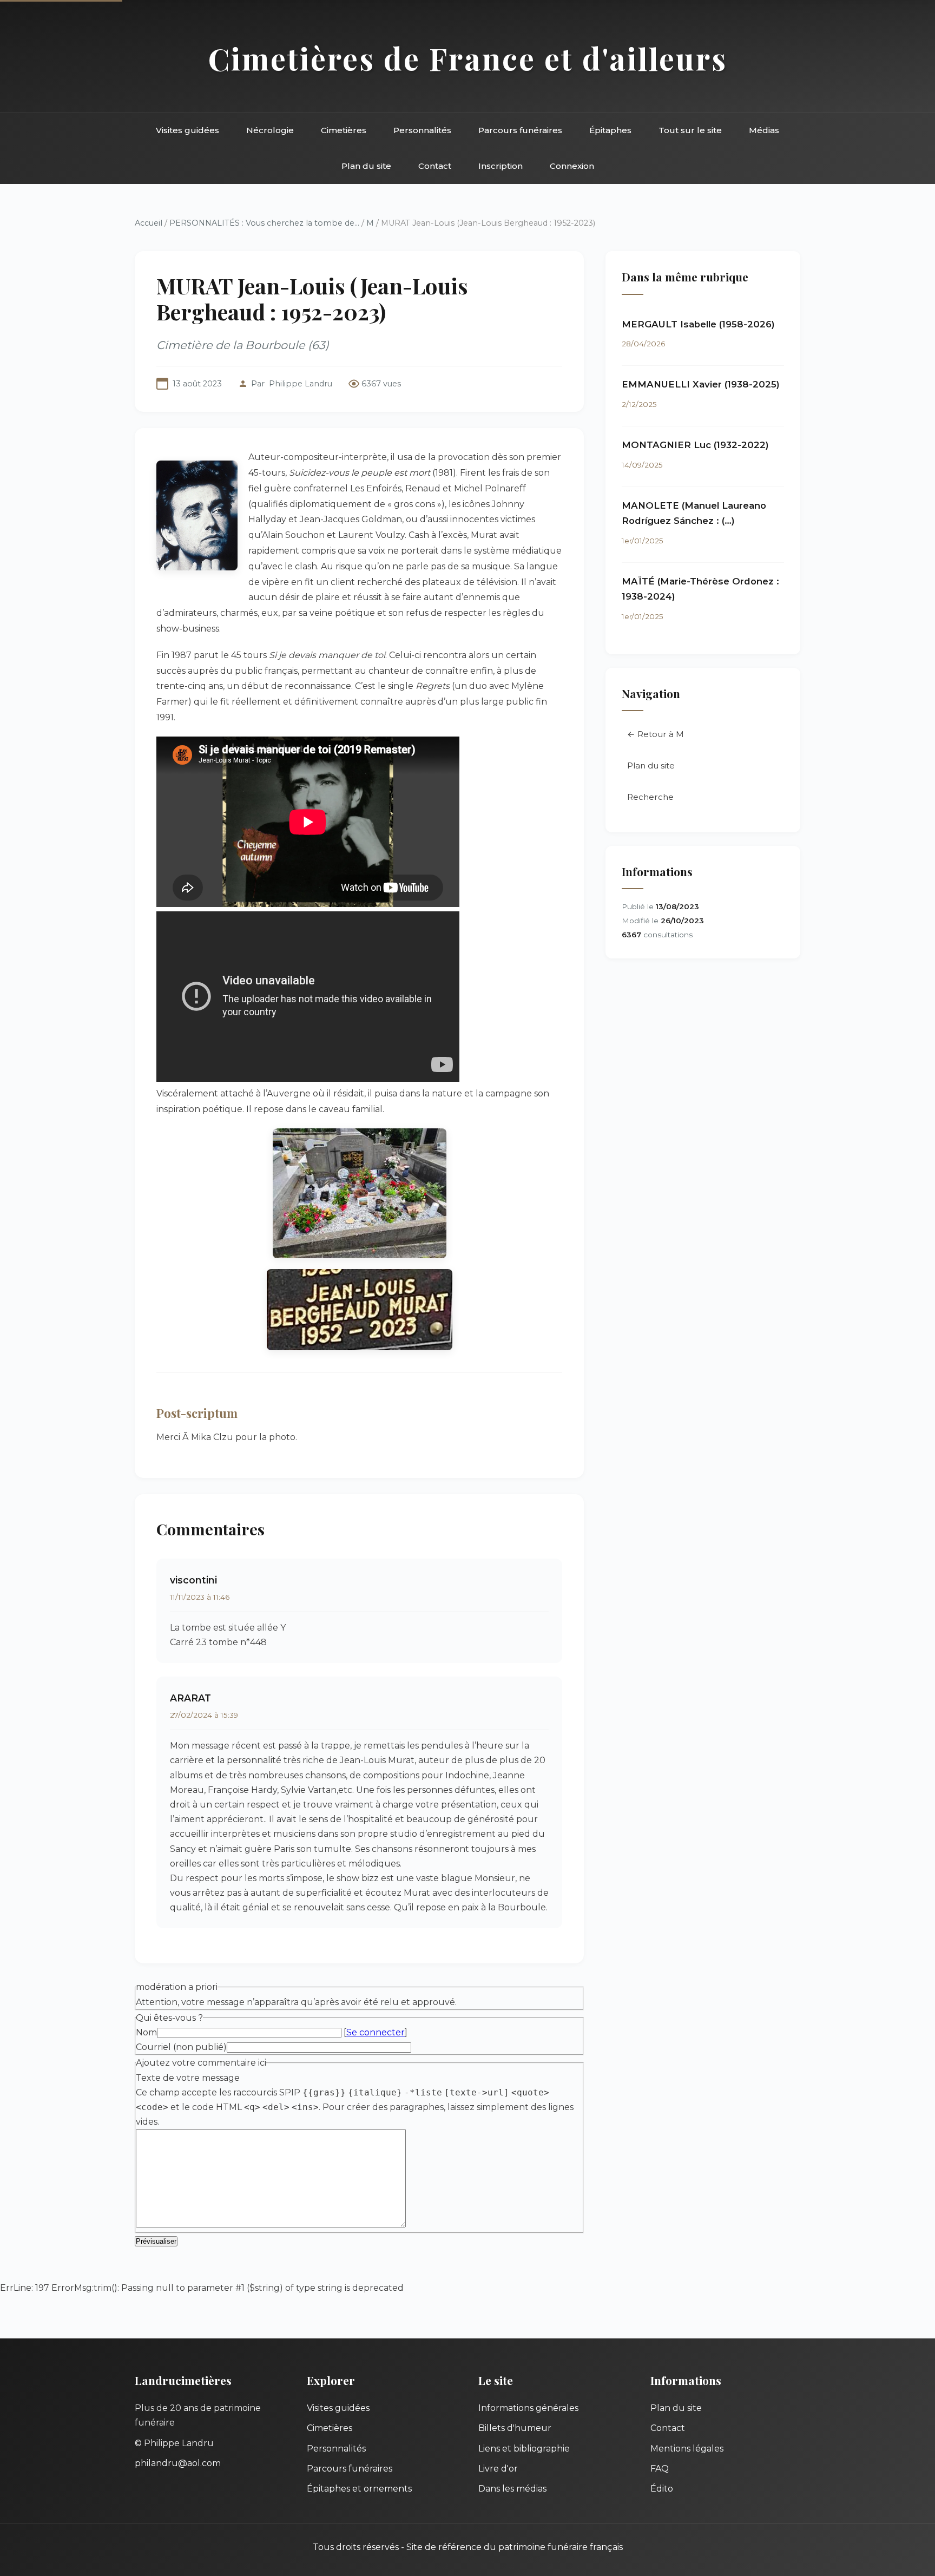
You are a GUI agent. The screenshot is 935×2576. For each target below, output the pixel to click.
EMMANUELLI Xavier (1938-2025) (701, 384)
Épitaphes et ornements (359, 2489)
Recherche (650, 797)
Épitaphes (610, 130)
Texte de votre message (188, 2078)
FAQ (660, 2469)
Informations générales (528, 2408)
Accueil (149, 223)
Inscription (501, 166)
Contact (435, 166)
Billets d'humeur (515, 2428)
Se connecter (376, 2032)
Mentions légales (687, 2449)
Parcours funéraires (520, 130)
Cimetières (344, 130)
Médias (764, 130)
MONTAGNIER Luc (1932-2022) (695, 445)
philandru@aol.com (178, 2463)
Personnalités (422, 130)
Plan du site (366, 166)
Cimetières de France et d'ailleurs (468, 58)
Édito (662, 2489)
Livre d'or (498, 2469)
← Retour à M (656, 734)
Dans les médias (512, 2489)
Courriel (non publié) (181, 2047)
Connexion (572, 166)
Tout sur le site (690, 130)
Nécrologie (270, 130)
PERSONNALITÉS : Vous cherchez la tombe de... (264, 223)
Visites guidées (187, 130)
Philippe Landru (301, 384)
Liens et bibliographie (524, 2449)
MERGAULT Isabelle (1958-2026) (698, 324)
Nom (146, 2032)
